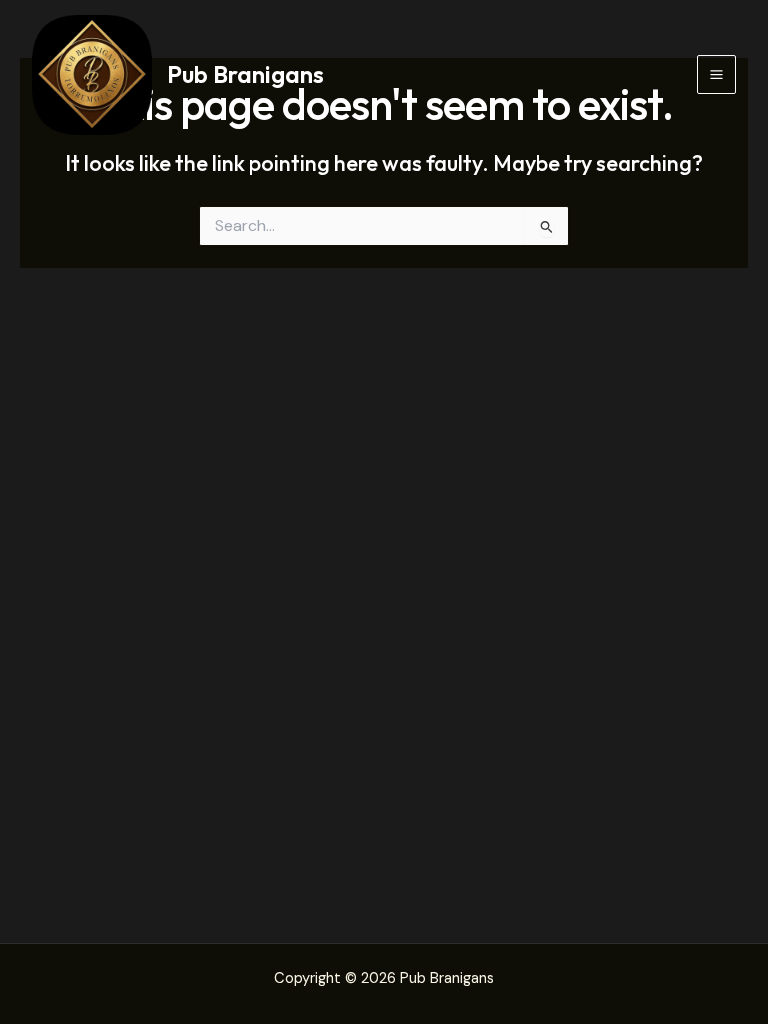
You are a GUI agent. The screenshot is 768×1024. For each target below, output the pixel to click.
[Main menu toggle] (716, 74)
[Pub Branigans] (92, 75)
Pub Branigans (245, 74)
